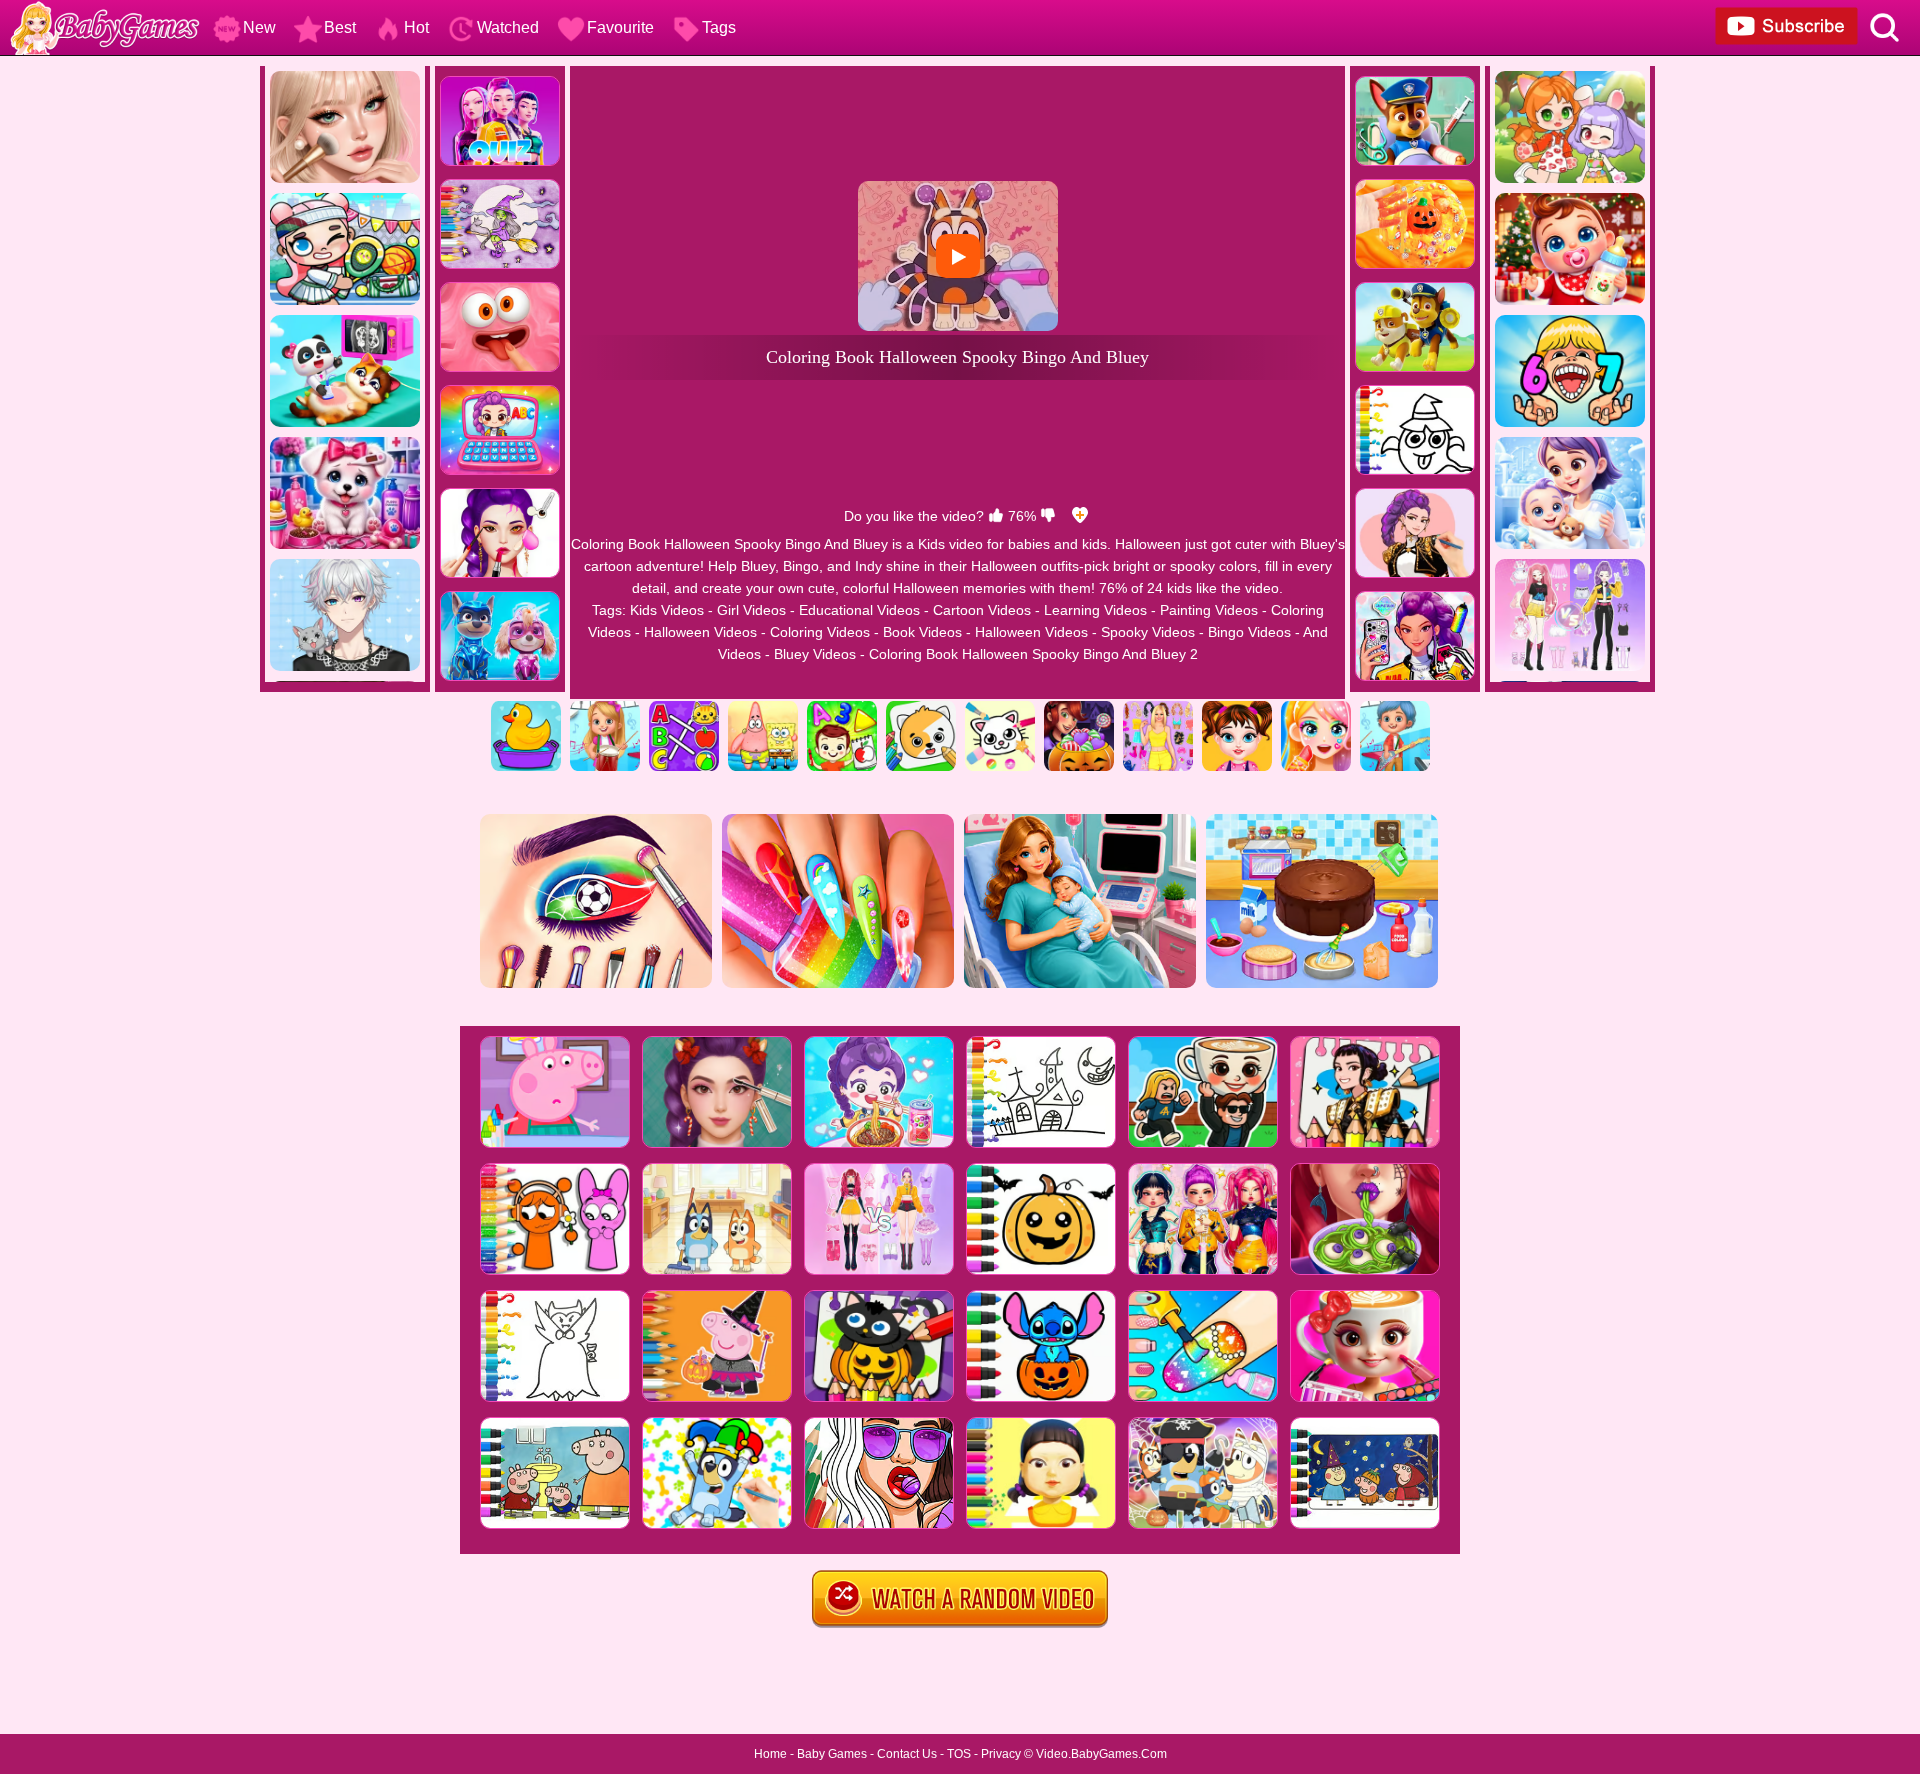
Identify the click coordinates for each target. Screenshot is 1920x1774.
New (259, 27)
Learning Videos (1095, 610)
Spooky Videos (1148, 632)
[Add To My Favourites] (1080, 516)
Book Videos (922, 632)
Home (770, 1754)
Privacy (1001, 1754)
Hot (416, 27)
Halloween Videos (700, 632)
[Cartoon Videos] (763, 708)
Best (340, 27)
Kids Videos (667, 610)
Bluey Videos (815, 654)
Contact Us (907, 1754)
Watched (508, 27)
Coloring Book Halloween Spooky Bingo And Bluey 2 (1033, 654)
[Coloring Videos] (1000, 708)
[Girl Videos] (605, 708)
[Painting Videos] (921, 708)
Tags (719, 27)
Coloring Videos (820, 632)
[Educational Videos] (684, 708)
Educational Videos (859, 610)
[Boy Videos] (1395, 708)
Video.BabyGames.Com (1101, 1754)
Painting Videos (1209, 610)
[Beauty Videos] (1316, 708)
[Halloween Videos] (1079, 708)
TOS (959, 1754)
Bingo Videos (1249, 632)
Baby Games (832, 1754)
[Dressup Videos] (1158, 708)
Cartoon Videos (982, 610)
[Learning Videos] (842, 708)
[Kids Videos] (526, 708)
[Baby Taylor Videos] (1237, 708)
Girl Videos (751, 610)
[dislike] (1048, 516)
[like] (996, 516)
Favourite (620, 27)
